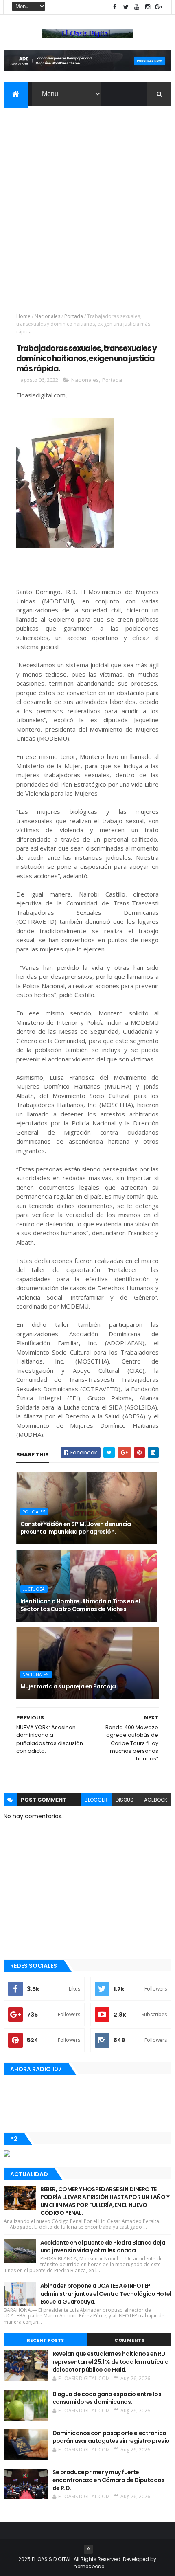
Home (23, 316)
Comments (129, 2340)
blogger (96, 1800)
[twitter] (126, 7)
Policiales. (34, 1512)
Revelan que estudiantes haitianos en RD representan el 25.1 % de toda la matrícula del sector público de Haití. (110, 2362)
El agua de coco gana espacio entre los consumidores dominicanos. (107, 2398)
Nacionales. (36, 1675)
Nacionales (47, 316)
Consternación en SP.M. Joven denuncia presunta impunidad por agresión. (76, 1528)
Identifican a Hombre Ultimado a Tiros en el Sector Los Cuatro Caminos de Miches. (80, 1605)
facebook (154, 1800)
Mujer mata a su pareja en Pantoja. (69, 1686)
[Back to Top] (88, 2549)
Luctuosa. (34, 1589)
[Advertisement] (87, 198)
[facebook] (115, 7)
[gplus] (159, 7)
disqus (125, 1800)
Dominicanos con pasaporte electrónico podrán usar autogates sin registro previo (111, 2437)
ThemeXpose (87, 2566)
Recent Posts (46, 2340)
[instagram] (148, 7)
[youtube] (137, 7)
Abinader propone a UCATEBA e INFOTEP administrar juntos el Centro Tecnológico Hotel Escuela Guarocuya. (106, 2294)
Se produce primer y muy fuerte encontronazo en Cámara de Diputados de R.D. (108, 2480)
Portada (74, 316)
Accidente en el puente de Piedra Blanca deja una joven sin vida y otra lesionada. (103, 2247)
